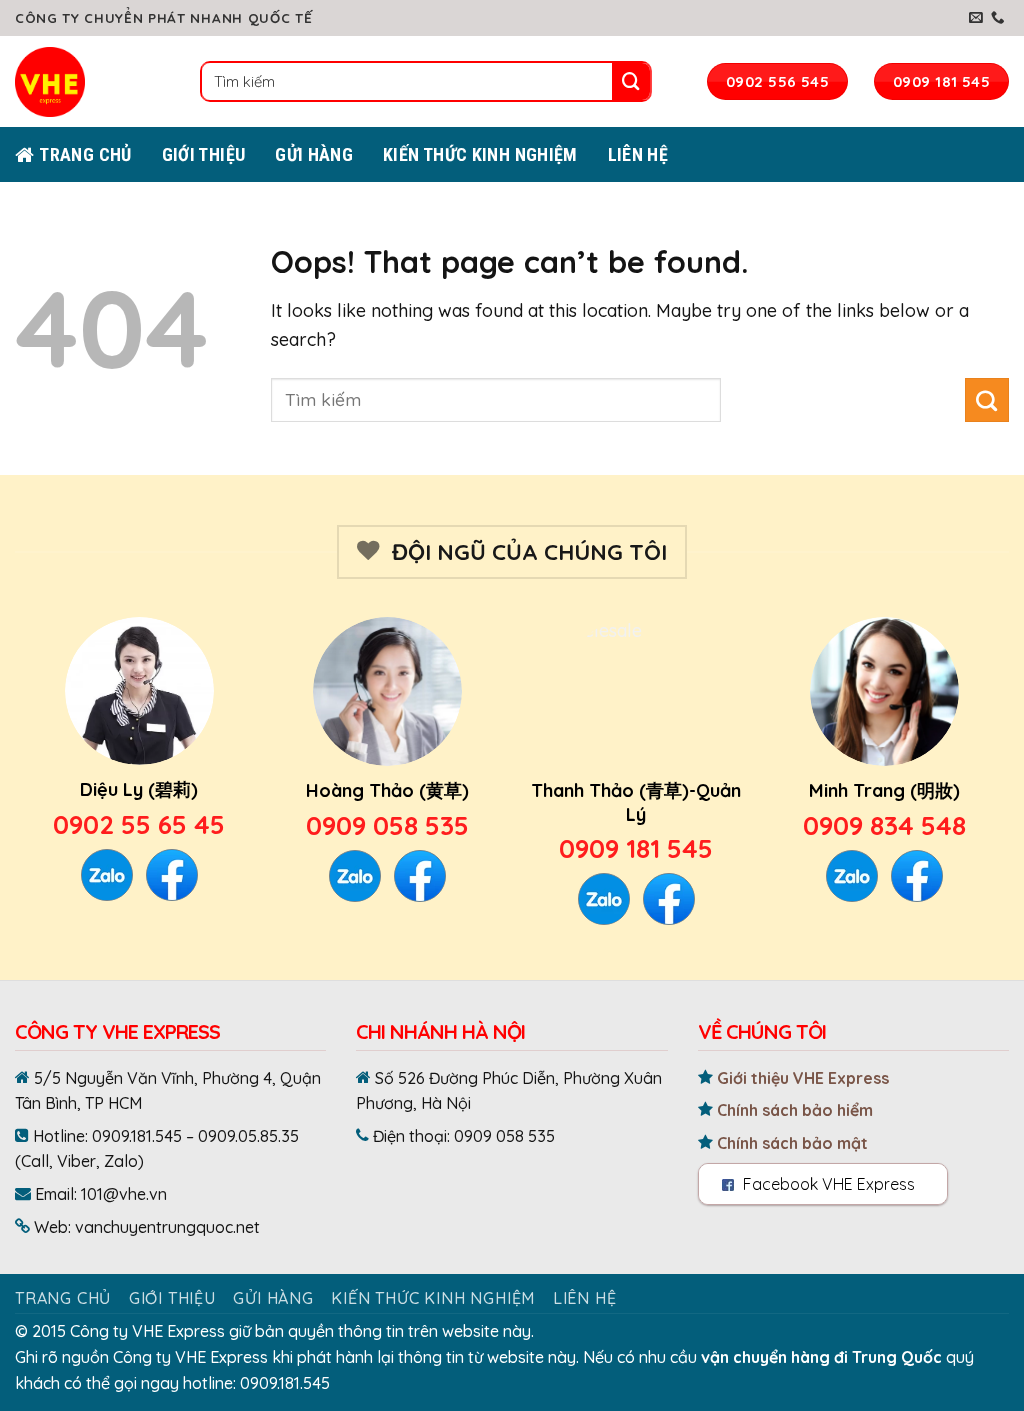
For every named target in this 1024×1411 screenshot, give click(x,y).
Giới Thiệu (204, 154)
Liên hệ (638, 154)
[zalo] (30, 1271)
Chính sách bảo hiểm (793, 1110)
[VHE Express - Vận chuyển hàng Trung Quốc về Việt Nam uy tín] (65, 82)
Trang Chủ (85, 154)
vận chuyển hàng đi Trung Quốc (821, 1357)
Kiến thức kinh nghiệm (480, 154)
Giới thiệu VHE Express (801, 1078)
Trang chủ (63, 1298)
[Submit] (631, 82)
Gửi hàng (314, 154)
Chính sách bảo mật (790, 1143)
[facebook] (30, 1371)
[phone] (30, 1171)
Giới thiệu (172, 1298)
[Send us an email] (976, 18)
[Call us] (998, 18)
